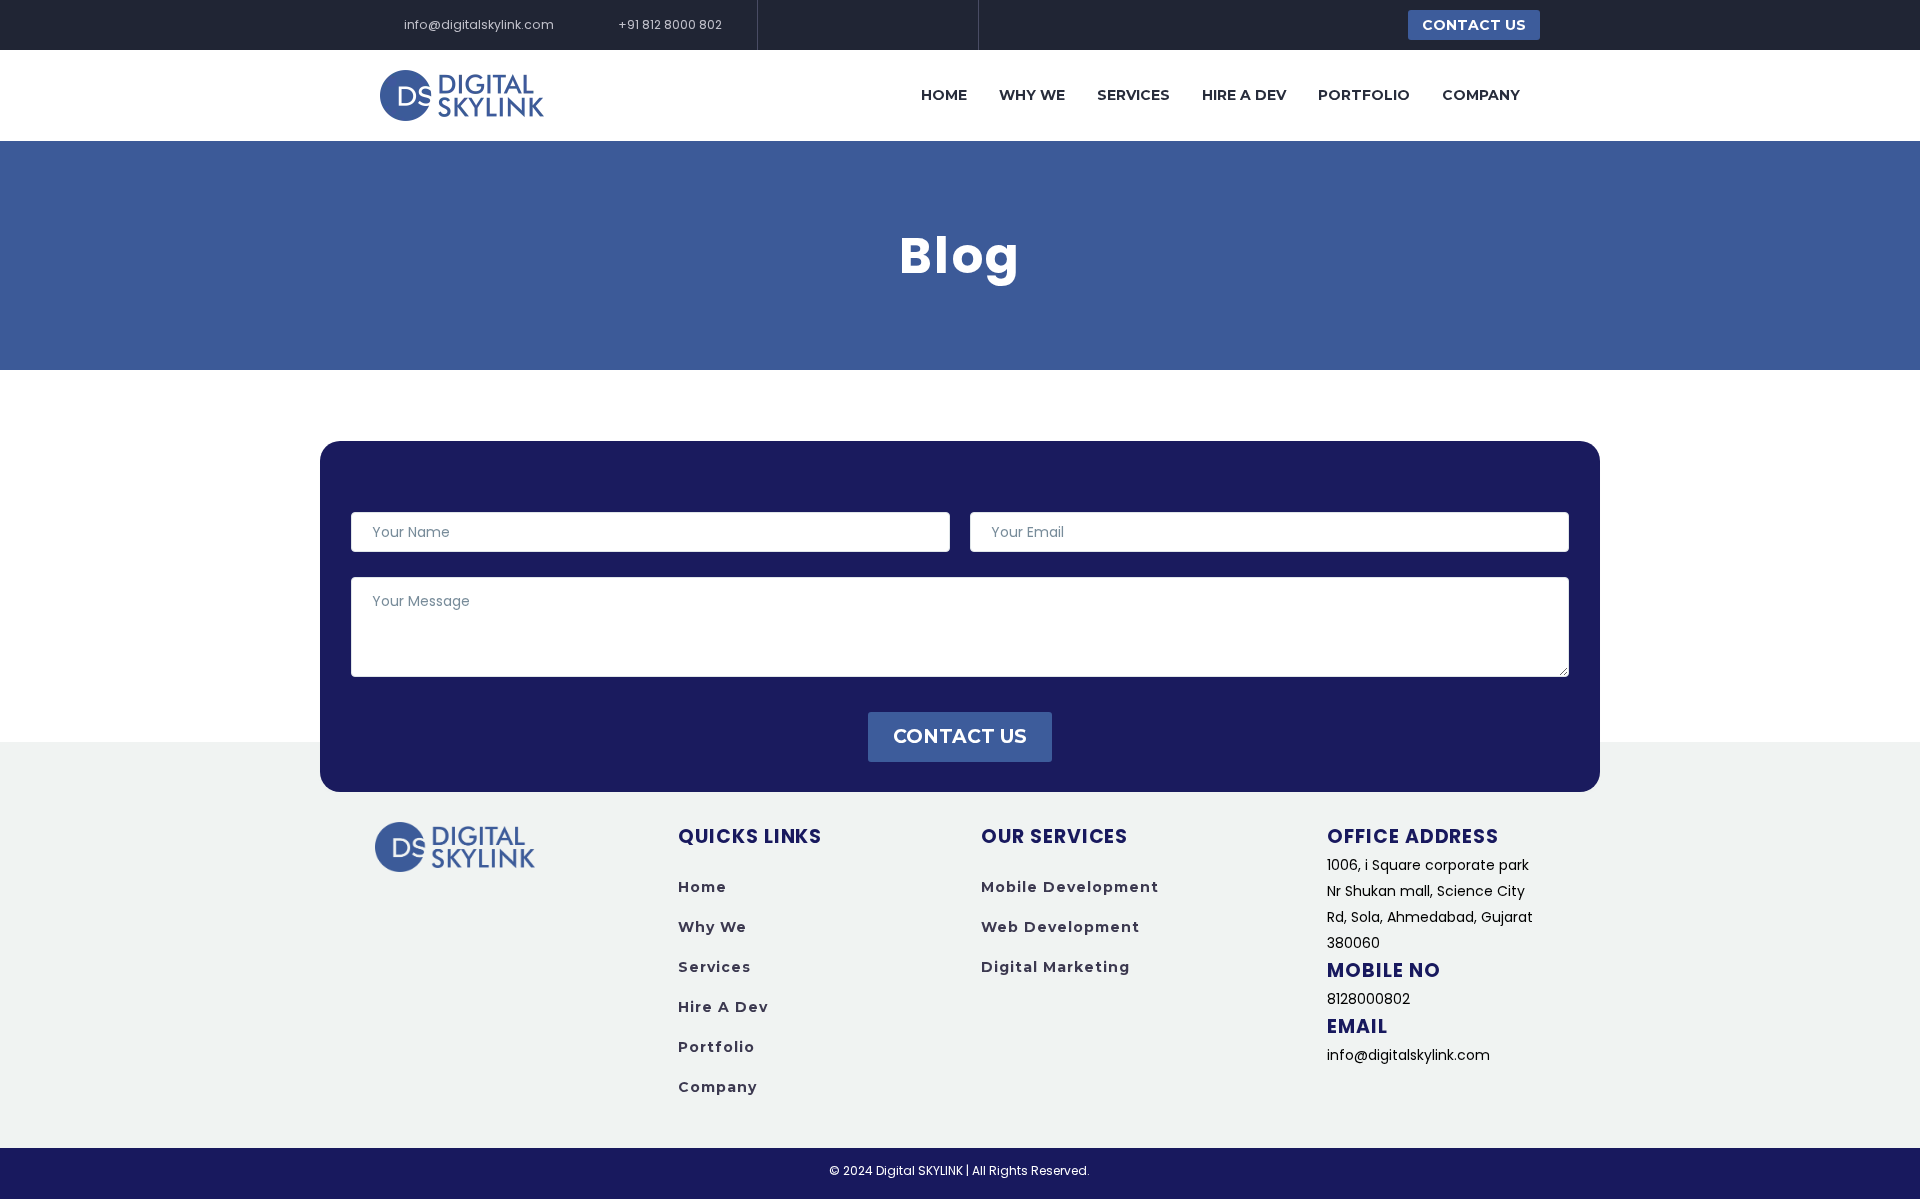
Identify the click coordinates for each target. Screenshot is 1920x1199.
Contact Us (1474, 25)
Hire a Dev (1244, 95)
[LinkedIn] (835, 25)
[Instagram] (866, 25)
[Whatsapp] (897, 25)
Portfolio (1364, 95)
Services (1133, 95)
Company (1481, 95)
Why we (1032, 95)
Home (944, 95)
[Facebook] (804, 25)
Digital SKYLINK (919, 1170)
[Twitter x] (928, 25)
